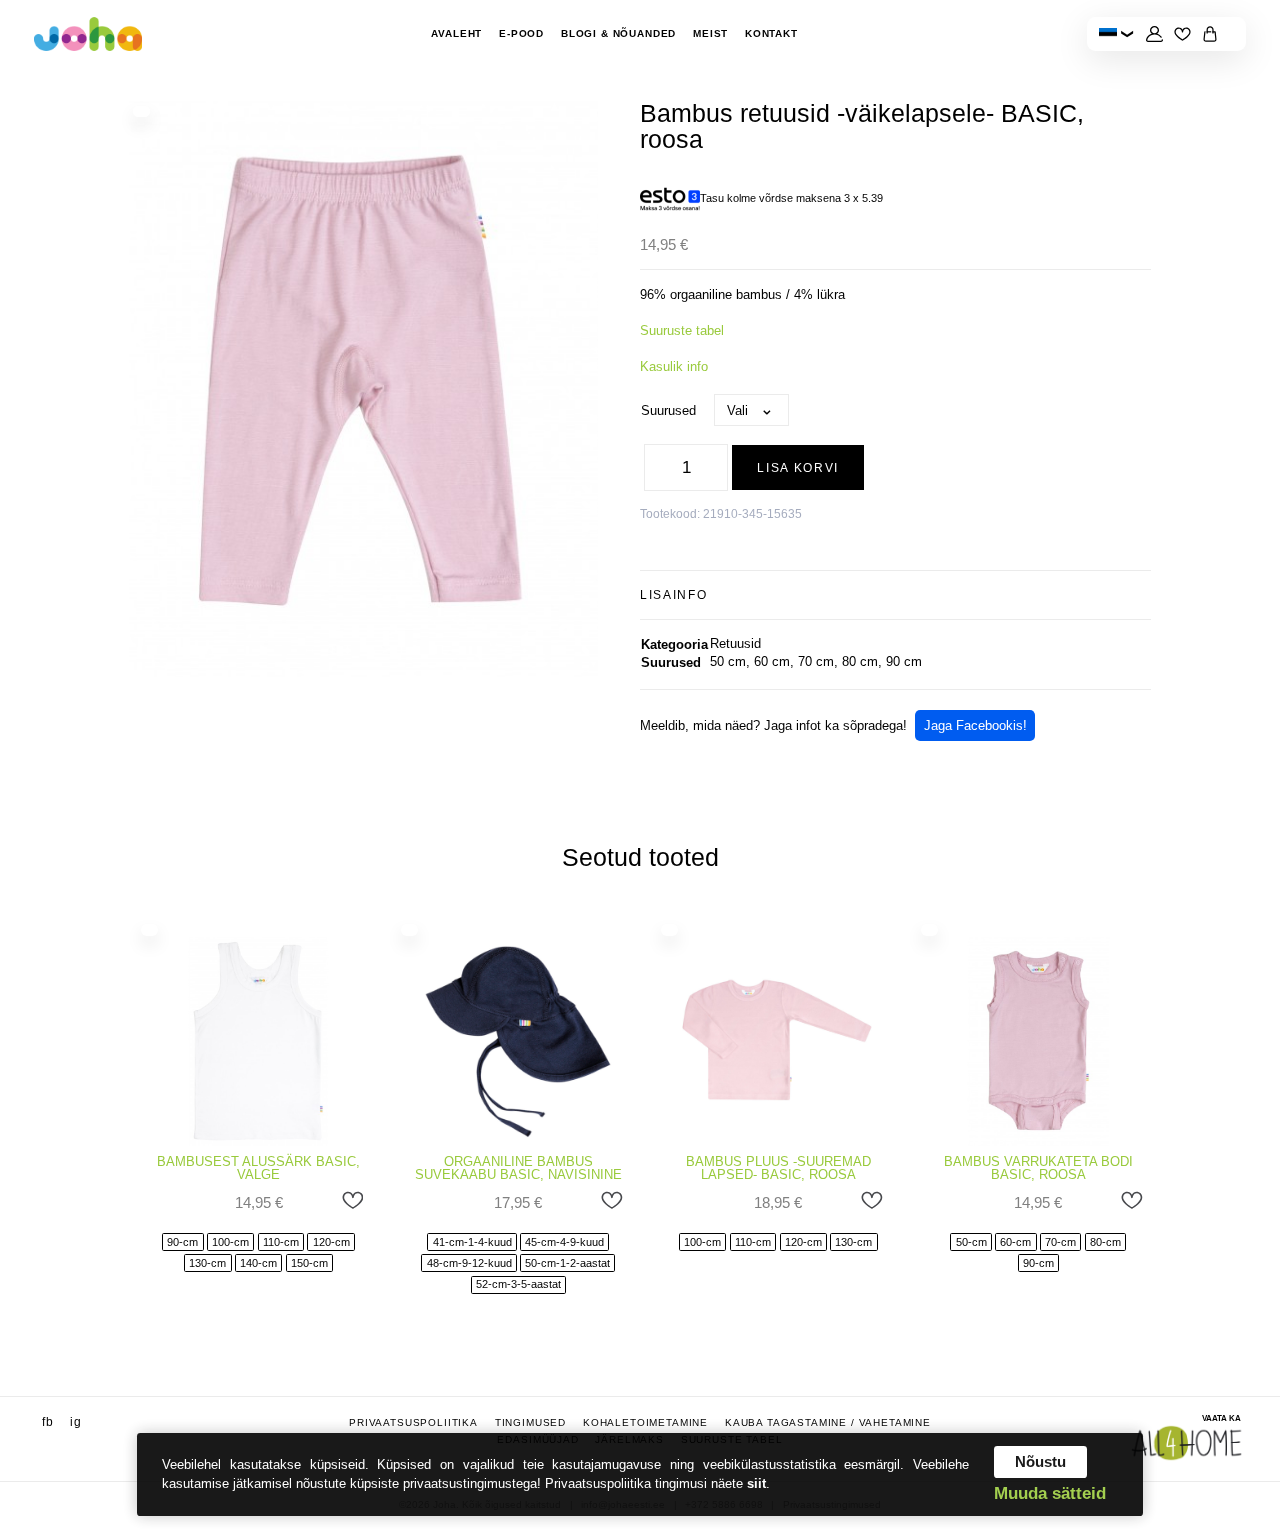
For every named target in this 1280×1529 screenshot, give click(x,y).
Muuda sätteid (1050, 1494)
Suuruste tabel (682, 330)
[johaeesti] (88, 34)
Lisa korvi (798, 467)
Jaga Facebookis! (975, 725)
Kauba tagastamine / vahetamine (828, 1423)
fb (48, 1422)
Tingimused (530, 1423)
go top (1242, 1374)
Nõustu (1040, 1461)
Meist (710, 33)
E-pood (521, 33)
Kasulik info (674, 366)
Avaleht (456, 33)
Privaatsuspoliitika (413, 1423)
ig (76, 1422)
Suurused (668, 410)
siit (756, 1483)
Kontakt (771, 33)
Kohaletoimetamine (645, 1423)
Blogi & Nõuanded (618, 33)
